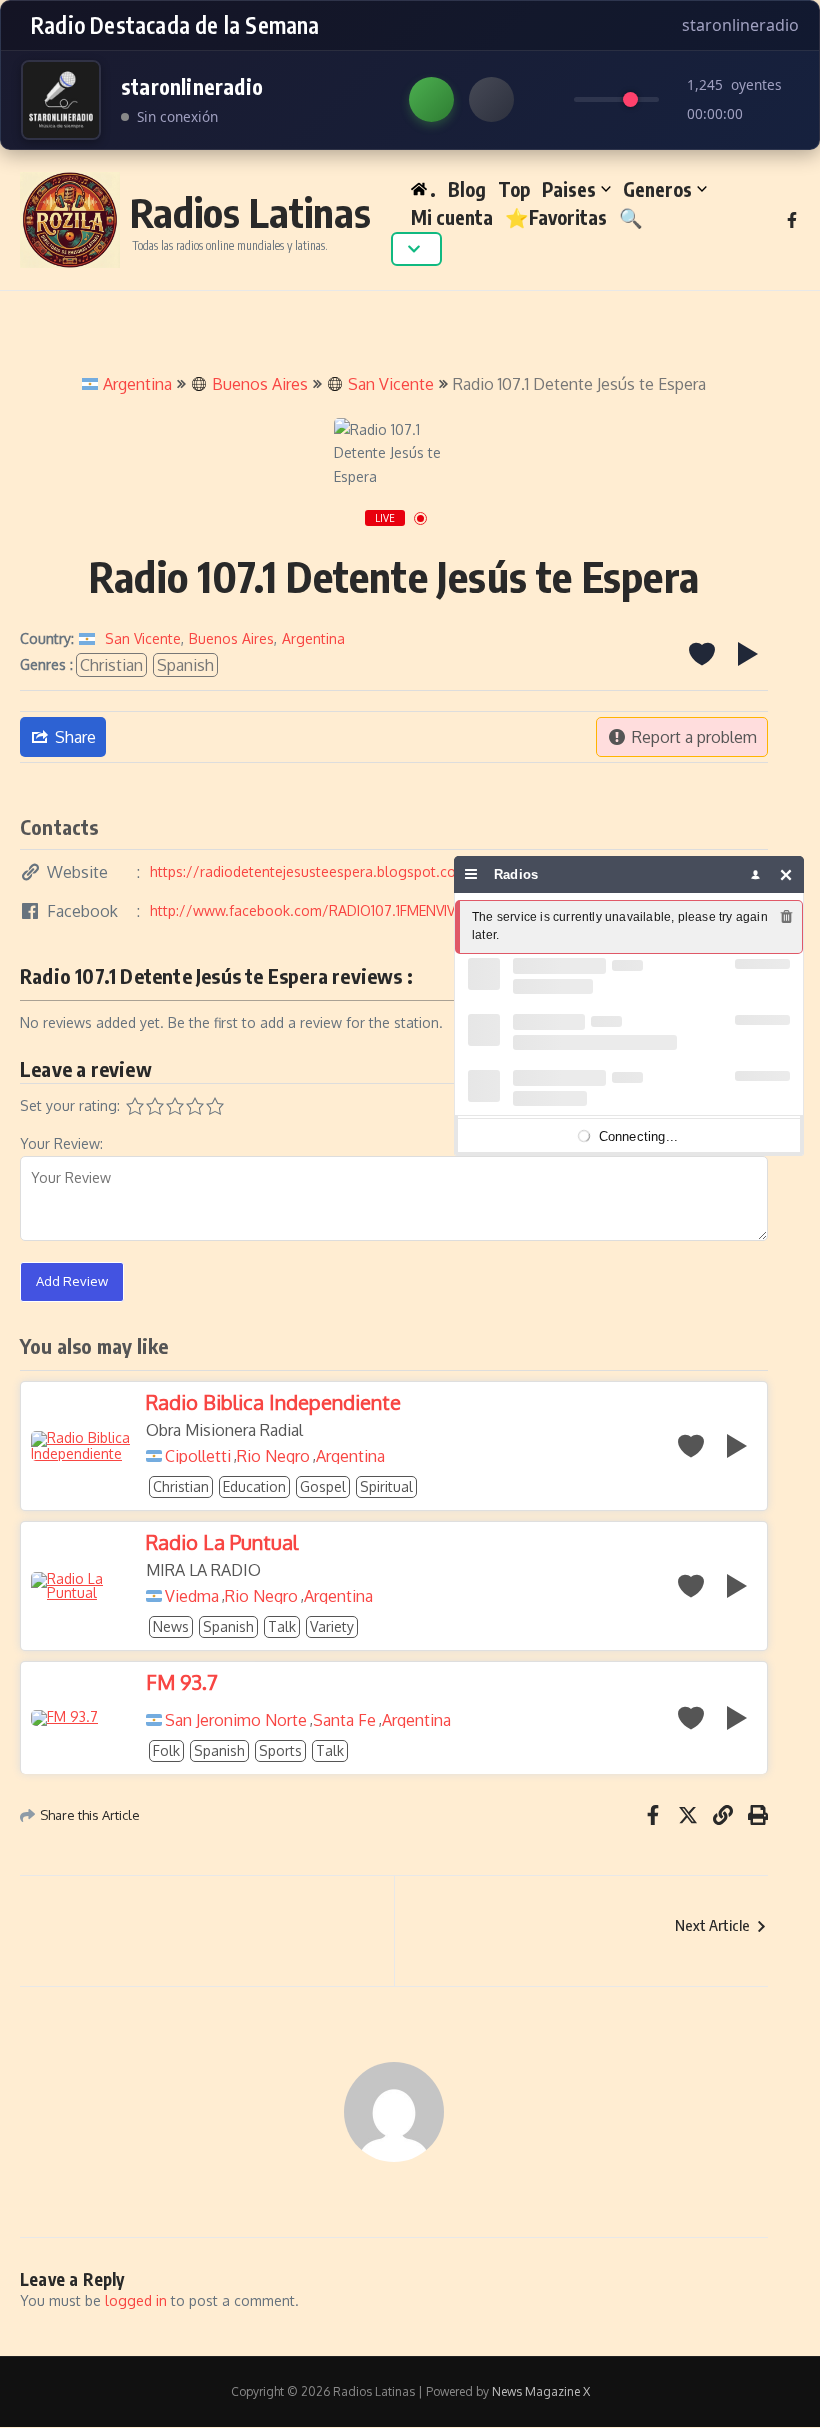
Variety (332, 1626)
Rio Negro (273, 1456)
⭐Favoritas (556, 217)
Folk (166, 1750)
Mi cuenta (452, 217)
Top (514, 189)
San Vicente (391, 384)
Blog (467, 189)
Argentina (137, 384)
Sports (280, 1750)
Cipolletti (198, 1456)
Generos (657, 189)
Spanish (185, 665)
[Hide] (786, 874)
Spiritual (386, 1486)
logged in (136, 2300)
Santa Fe (344, 1720)
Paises (569, 189)
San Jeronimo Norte (236, 1720)
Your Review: (61, 1143)
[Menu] (471, 874)
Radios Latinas (250, 212)
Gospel (323, 1486)
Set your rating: (70, 1105)
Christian (111, 665)
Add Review (72, 1281)
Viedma (192, 1596)
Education (254, 1486)
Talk (282, 1626)
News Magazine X (541, 2391)
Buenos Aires (260, 384)
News (171, 1626)
